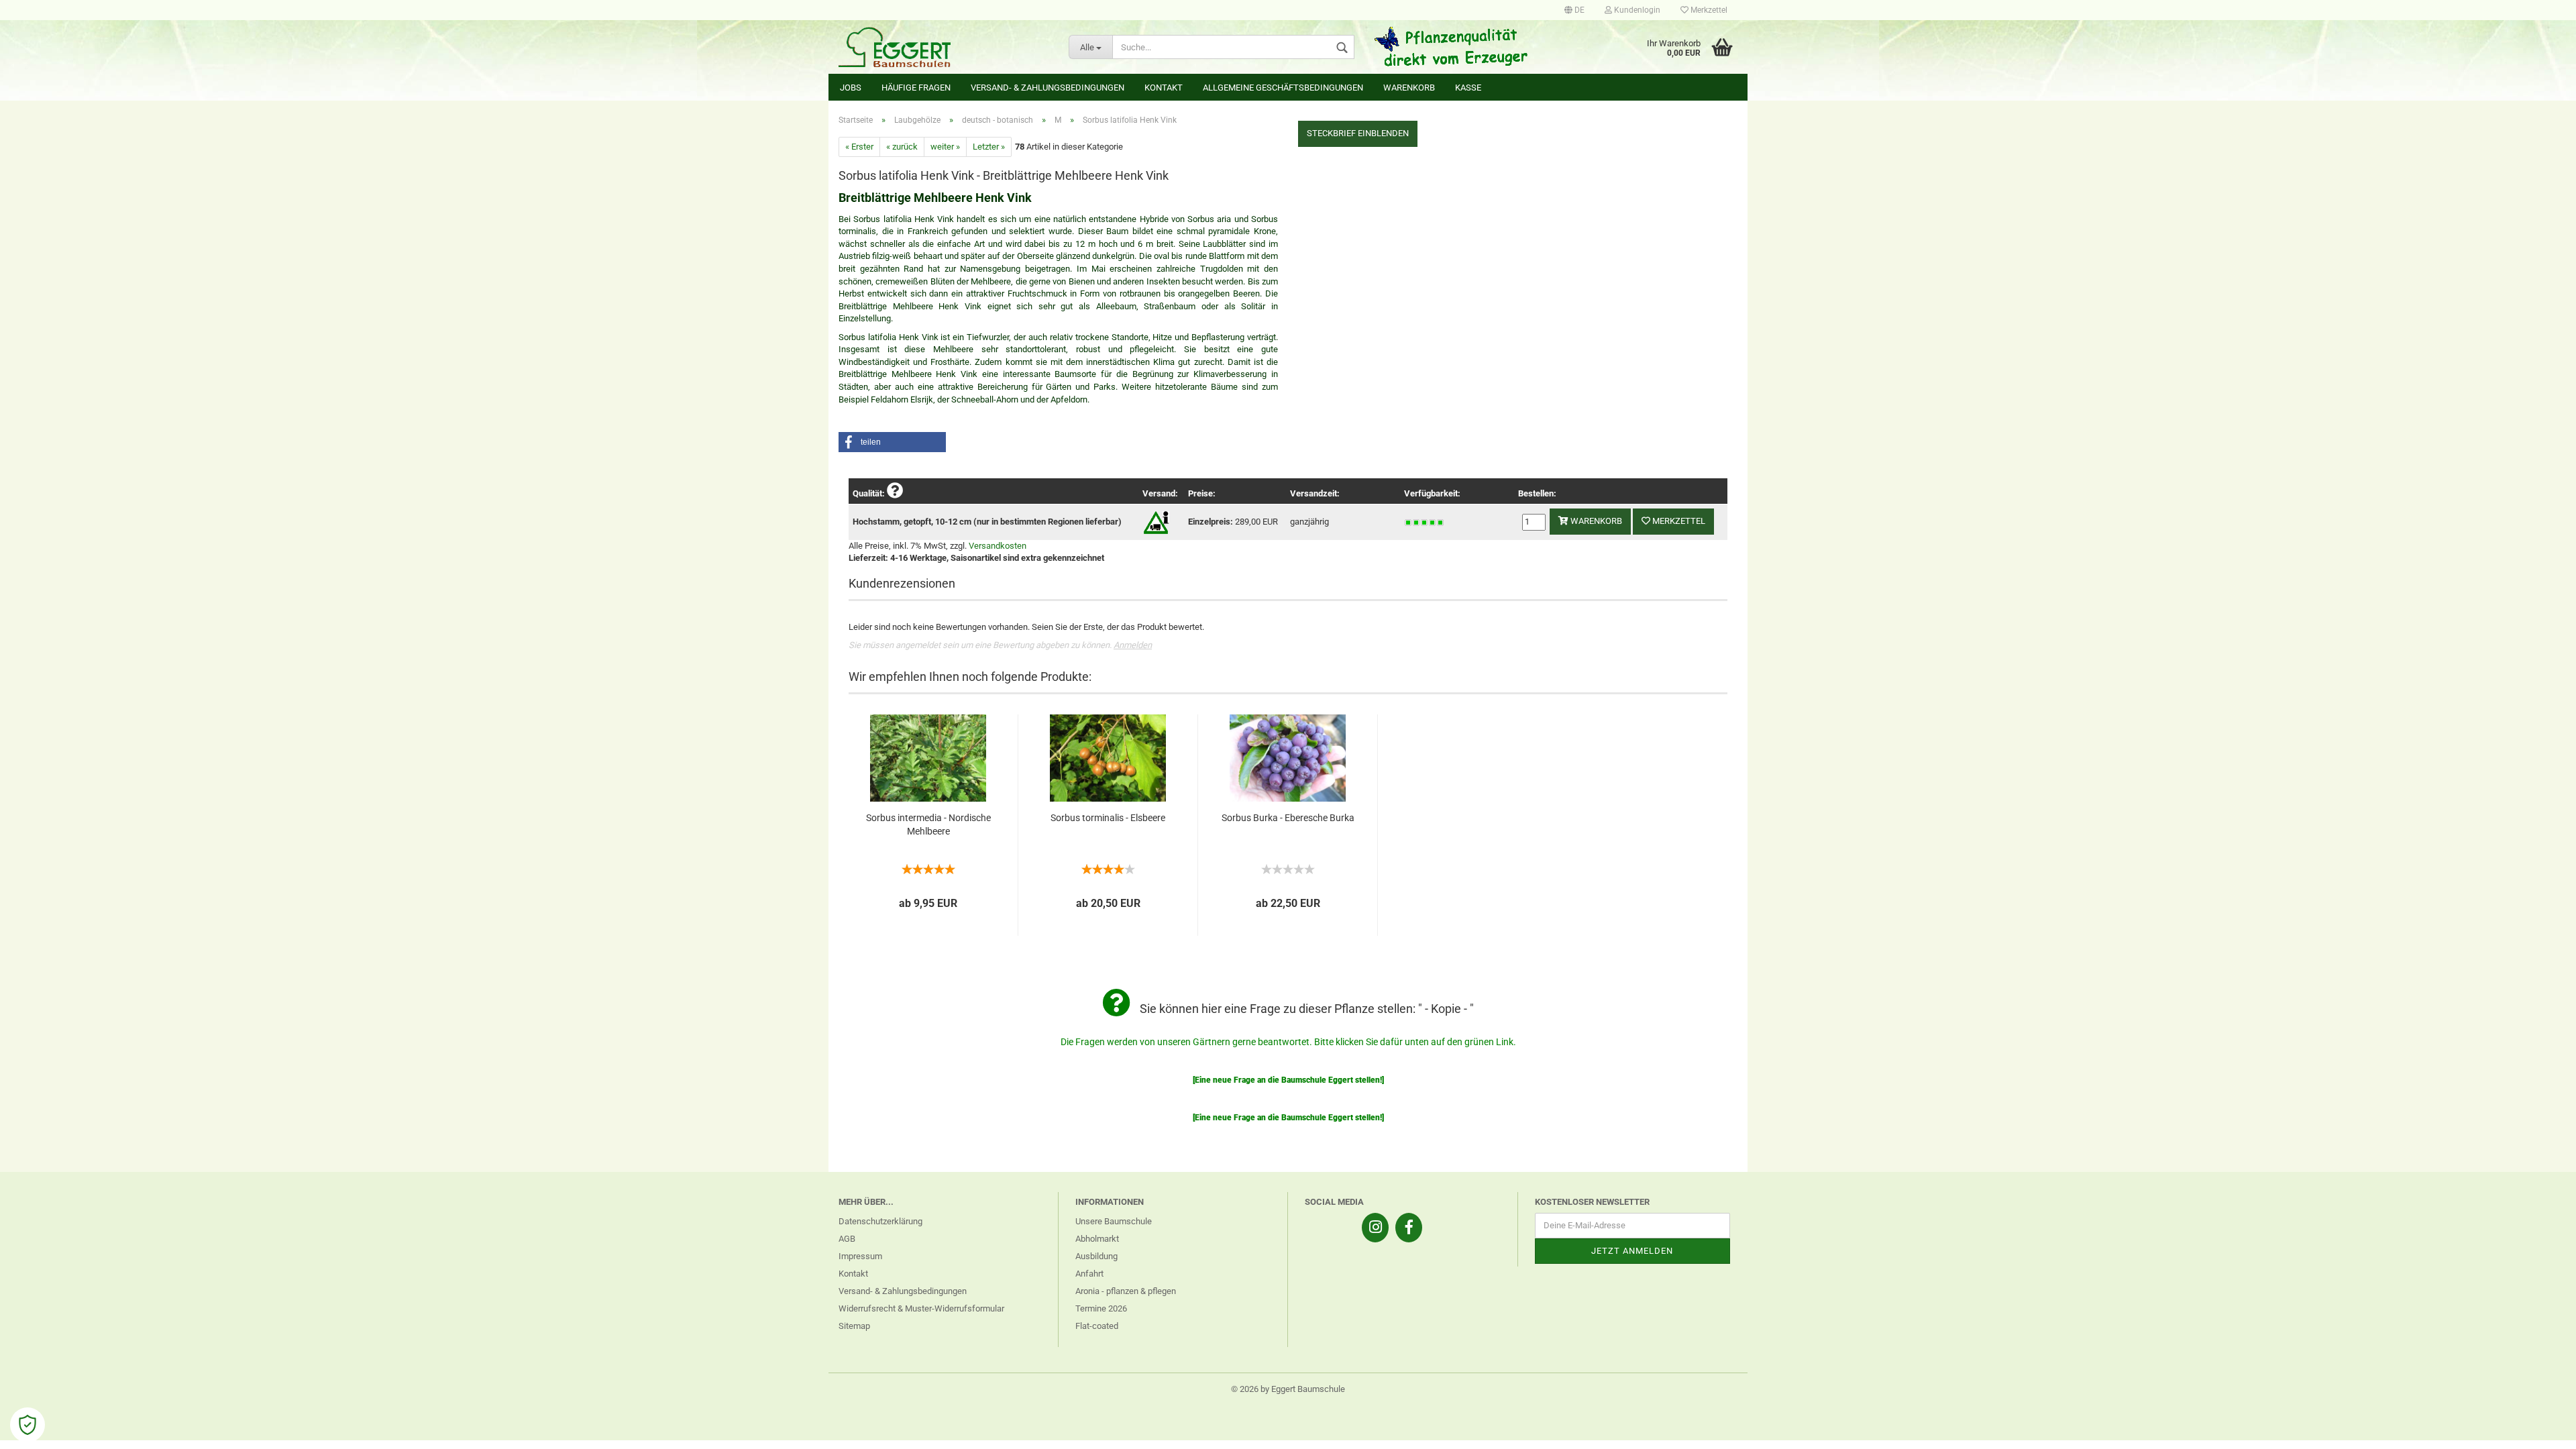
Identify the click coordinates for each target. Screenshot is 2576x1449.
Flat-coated (1097, 1326)
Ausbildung (1096, 1256)
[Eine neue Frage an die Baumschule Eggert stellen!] (1288, 1080)
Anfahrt (1089, 1274)
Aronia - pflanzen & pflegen (1126, 1291)
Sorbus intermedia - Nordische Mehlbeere (928, 824)
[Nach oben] (2539, 1429)
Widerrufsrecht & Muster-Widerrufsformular (921, 1308)
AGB (847, 1239)
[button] (892, 442)
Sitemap (854, 1326)
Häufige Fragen (916, 88)
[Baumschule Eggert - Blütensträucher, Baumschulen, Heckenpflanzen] (944, 47)
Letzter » (989, 147)
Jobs (851, 88)
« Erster (859, 147)
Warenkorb (1409, 88)
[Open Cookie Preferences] (28, 1425)
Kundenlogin (1636, 10)
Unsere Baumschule (1114, 1221)
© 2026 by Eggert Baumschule (1288, 1389)
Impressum (860, 1256)
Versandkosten (998, 546)
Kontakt (1164, 88)
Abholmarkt (1097, 1239)
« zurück (902, 147)
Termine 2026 (1101, 1308)
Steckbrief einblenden (1358, 133)
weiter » (945, 147)
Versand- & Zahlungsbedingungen (1048, 88)
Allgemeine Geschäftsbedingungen (1283, 88)
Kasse (1468, 88)
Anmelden (1133, 645)
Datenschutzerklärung (880, 1221)
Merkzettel (1708, 10)
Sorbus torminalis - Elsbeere (1108, 818)
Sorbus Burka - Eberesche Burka (1288, 818)
